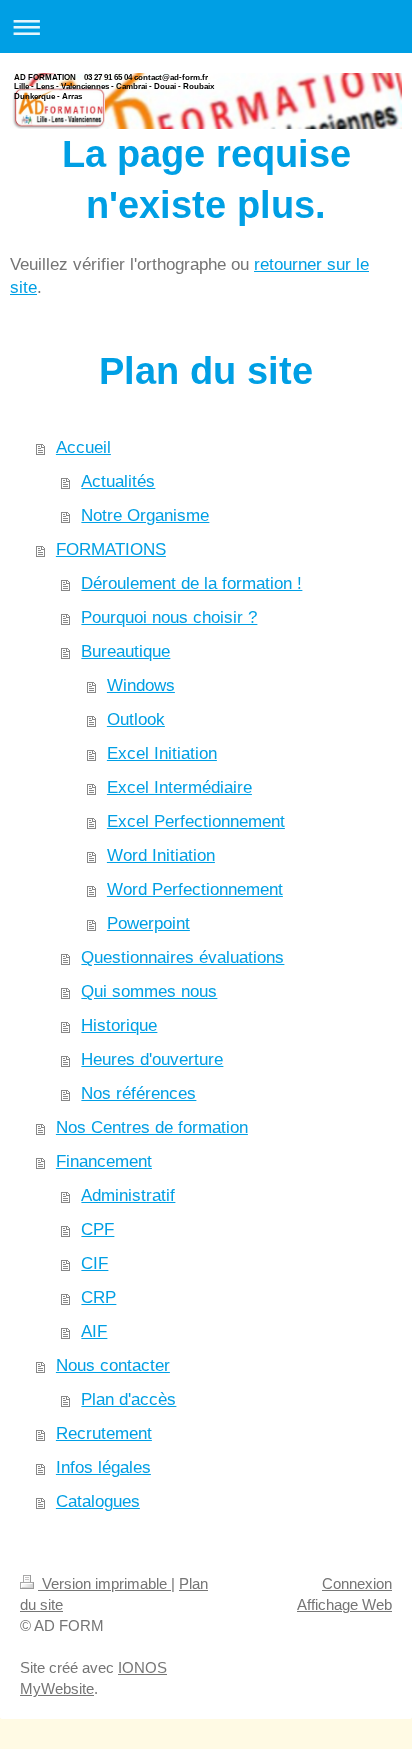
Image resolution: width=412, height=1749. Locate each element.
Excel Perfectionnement (196, 821)
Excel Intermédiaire (179, 787)
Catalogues (98, 1501)
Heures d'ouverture (152, 1059)
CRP (98, 1297)
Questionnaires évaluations (182, 957)
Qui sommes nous (149, 991)
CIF (94, 1263)
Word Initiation (161, 855)
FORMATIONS (111, 549)
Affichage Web (344, 1604)
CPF (97, 1229)
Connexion (357, 1583)
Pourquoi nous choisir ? (169, 617)
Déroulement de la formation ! (191, 583)
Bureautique (125, 651)
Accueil (83, 447)
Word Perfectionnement (195, 889)
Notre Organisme (145, 515)
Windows (141, 685)
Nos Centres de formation (152, 1127)
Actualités (118, 481)
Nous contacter (113, 1365)
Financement (104, 1161)
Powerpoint (148, 923)
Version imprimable (104, 1583)
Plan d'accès (128, 1399)
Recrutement (104, 1433)
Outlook (136, 719)
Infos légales (103, 1467)
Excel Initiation (162, 753)
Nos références (138, 1093)
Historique (119, 1025)
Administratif (128, 1195)
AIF (94, 1331)
